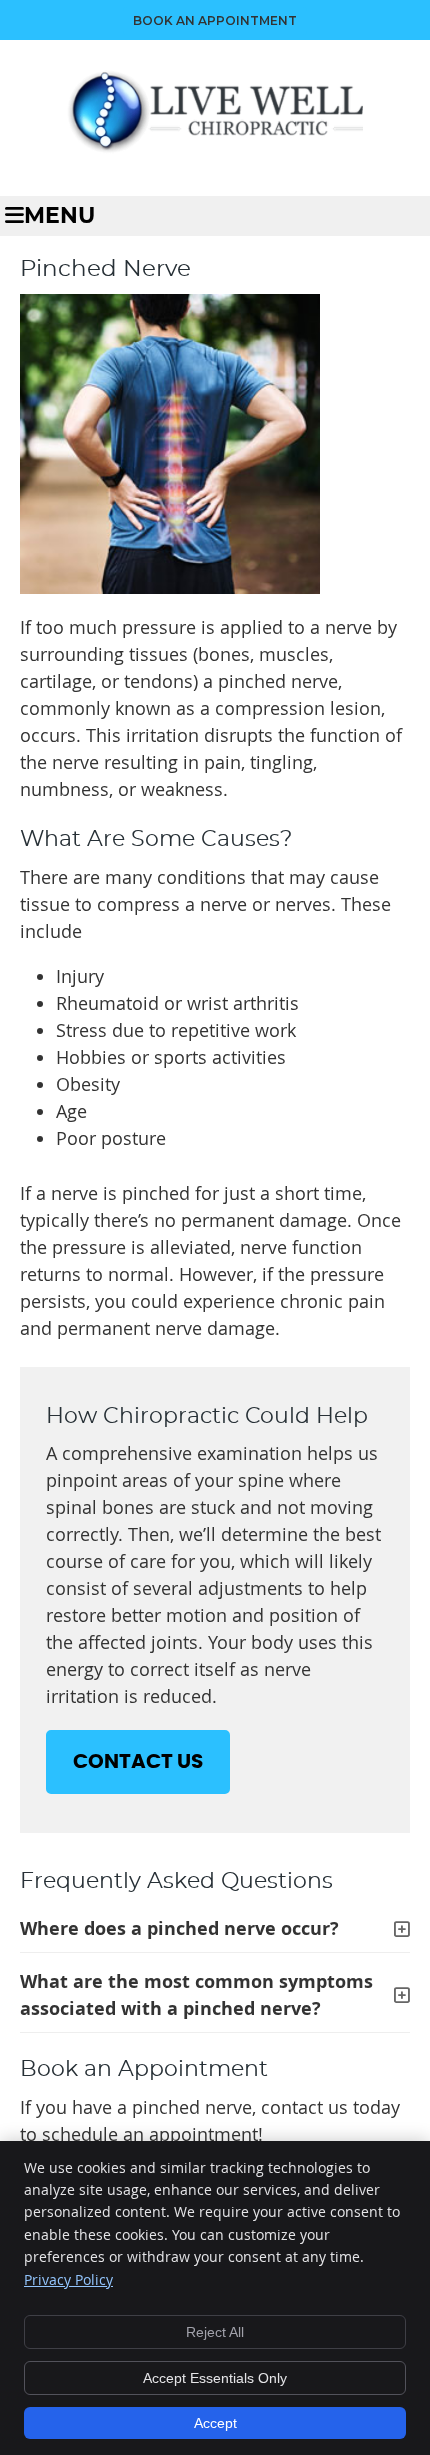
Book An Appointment (215, 20)
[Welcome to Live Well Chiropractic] (215, 147)
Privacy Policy (68, 2279)
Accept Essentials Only (215, 2378)
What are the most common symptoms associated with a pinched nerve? (196, 1995)
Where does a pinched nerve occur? (179, 1928)
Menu (59, 216)
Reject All (215, 2332)
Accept (215, 2423)
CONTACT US (138, 1762)
